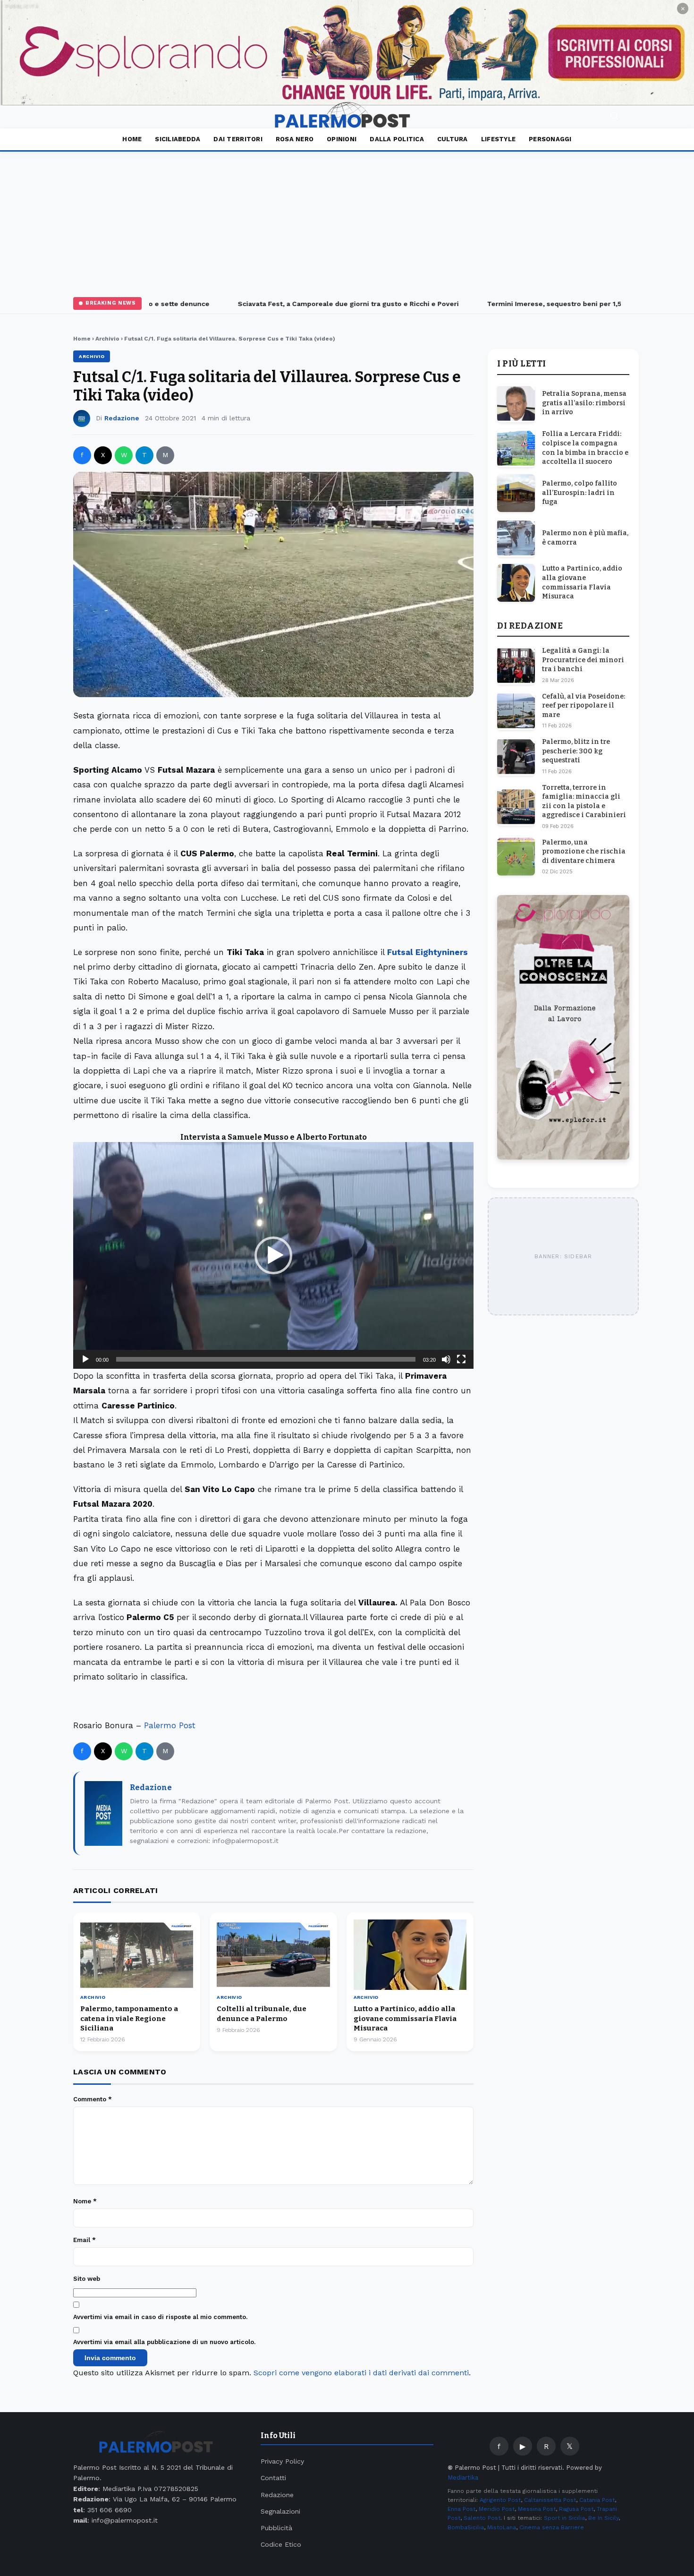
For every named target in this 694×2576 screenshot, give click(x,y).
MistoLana (502, 2527)
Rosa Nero (295, 139)
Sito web (87, 2279)
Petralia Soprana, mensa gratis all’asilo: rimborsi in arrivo (584, 403)
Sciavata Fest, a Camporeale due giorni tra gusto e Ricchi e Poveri (326, 304)
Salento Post (482, 2518)
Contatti (273, 2478)
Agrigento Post (500, 2500)
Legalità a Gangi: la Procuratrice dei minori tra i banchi (583, 660)
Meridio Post (497, 2509)
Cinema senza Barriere (552, 2527)
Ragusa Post (576, 2509)
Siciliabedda (178, 139)
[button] (273, 1255)
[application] (273, 1255)
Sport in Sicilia (564, 2518)
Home (132, 139)
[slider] (266, 1359)
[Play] (85, 1359)
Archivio (107, 339)
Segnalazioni (280, 2511)
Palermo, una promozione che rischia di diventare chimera (584, 852)
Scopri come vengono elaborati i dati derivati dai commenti (361, 2373)
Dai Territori (238, 139)
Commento (93, 2099)
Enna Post (461, 2509)
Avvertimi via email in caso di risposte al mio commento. (160, 2317)
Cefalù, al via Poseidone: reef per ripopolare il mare (584, 706)
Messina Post (537, 2509)
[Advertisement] (347, 222)
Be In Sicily (603, 2518)
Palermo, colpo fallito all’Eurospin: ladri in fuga (580, 493)
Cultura (453, 139)
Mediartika (463, 2478)
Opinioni (342, 139)
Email (85, 2240)
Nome (85, 2201)
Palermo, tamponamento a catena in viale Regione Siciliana (129, 2018)
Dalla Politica (397, 139)
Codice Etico (281, 2544)
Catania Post (597, 2500)
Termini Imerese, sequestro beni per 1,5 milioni (544, 304)
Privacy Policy (282, 2461)
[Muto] (446, 1359)
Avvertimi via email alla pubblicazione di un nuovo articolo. (164, 2342)
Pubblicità (276, 2528)
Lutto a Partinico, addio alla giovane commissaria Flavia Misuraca (405, 2018)
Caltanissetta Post (550, 2500)
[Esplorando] (347, 53)
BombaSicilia (466, 2527)
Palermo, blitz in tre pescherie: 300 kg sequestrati (576, 751)
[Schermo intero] (461, 1359)
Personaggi (550, 139)
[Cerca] (614, 117)
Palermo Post (170, 1725)
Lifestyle (498, 139)
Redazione (122, 418)
